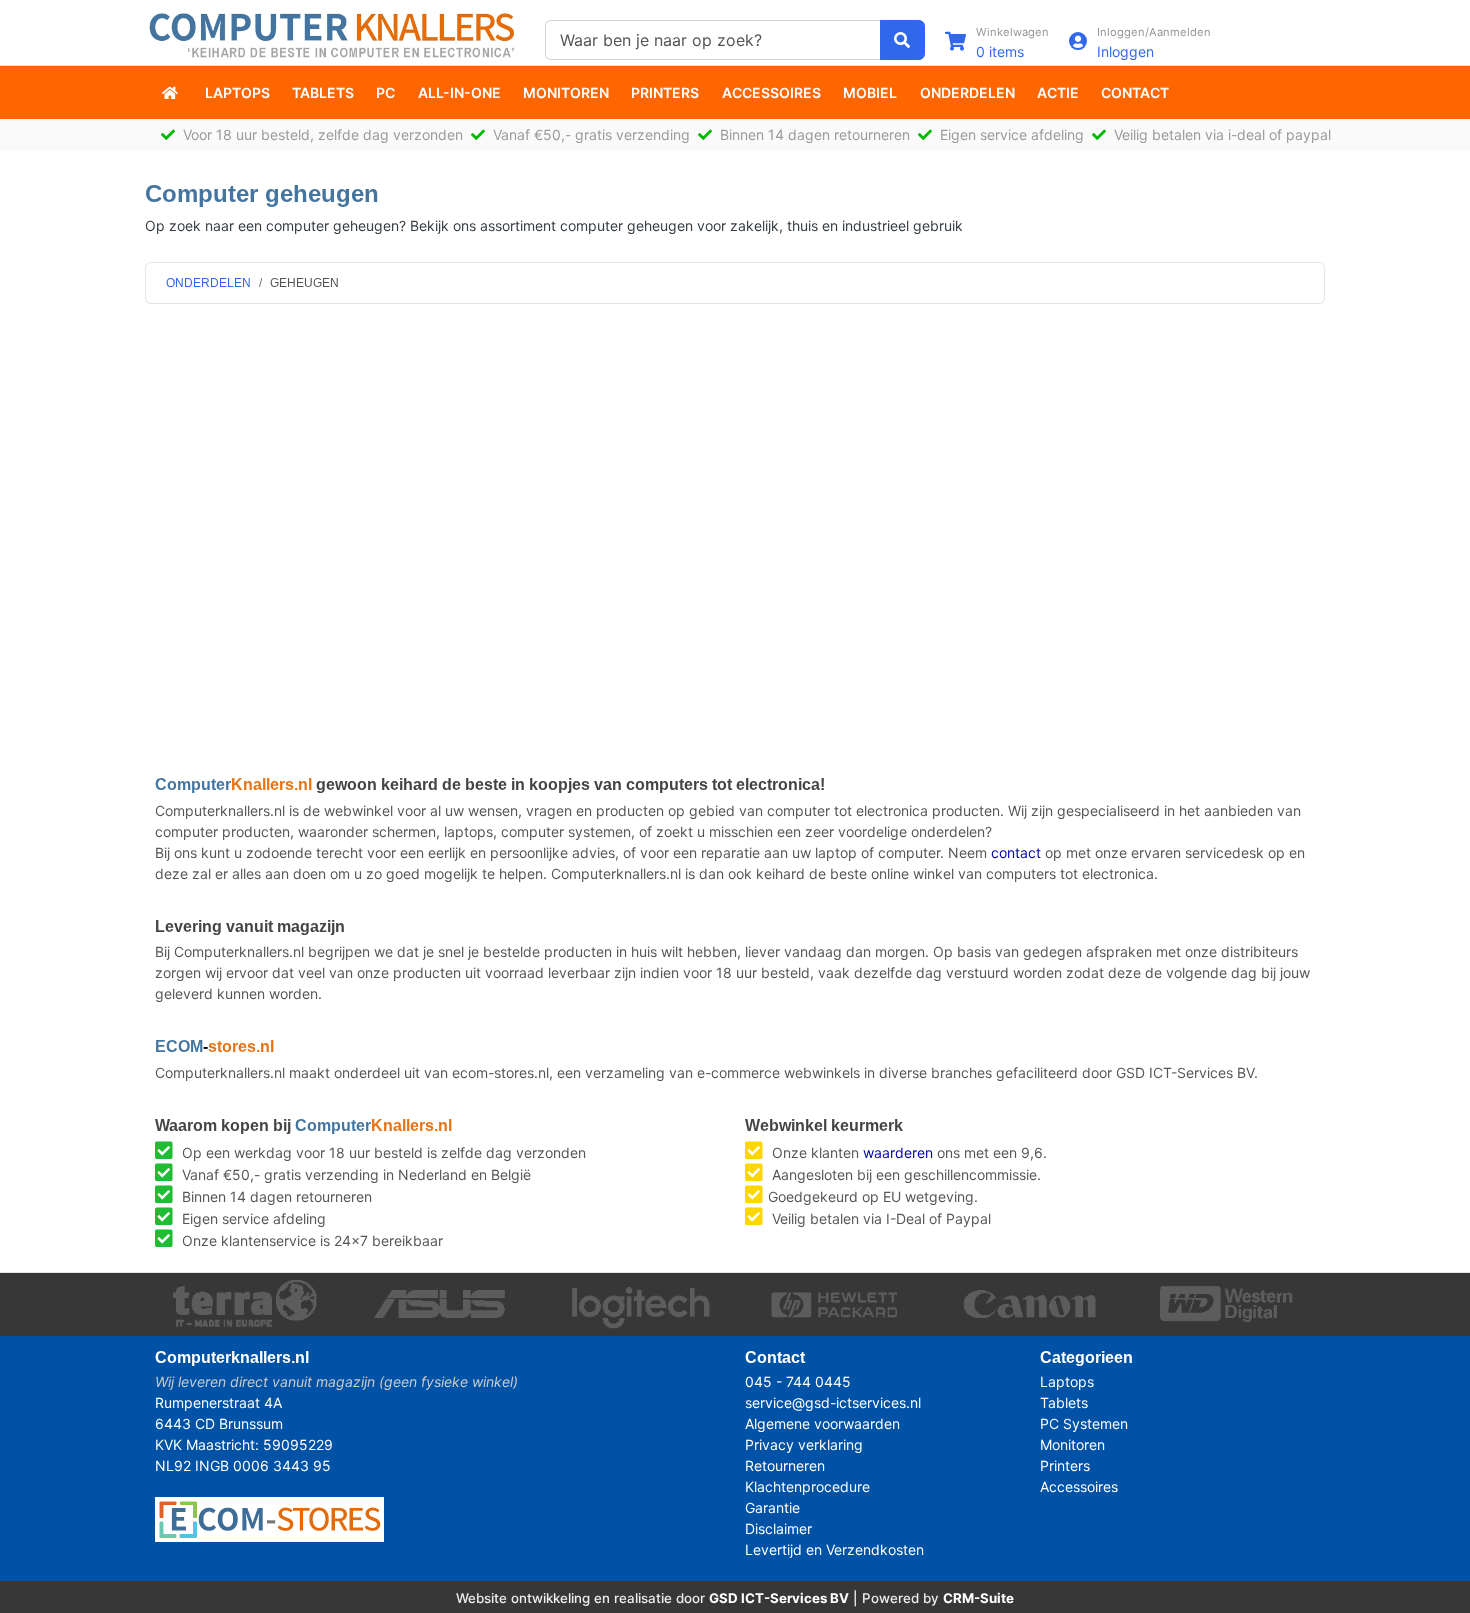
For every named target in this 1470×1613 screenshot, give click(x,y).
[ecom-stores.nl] (269, 1517)
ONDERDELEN (208, 283)
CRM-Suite (978, 1598)
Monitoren (566, 92)
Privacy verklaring (804, 1444)
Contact (1135, 92)
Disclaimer (778, 1528)
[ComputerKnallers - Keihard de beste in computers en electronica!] (172, 92)
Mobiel (870, 92)
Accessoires (771, 92)
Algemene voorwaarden (822, 1423)
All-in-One (459, 92)
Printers (665, 92)
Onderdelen (967, 92)
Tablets (323, 92)
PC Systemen (1084, 1423)
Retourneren (785, 1465)
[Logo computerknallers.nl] (335, 33)
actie (1058, 92)
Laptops (237, 92)
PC (385, 92)
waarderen (898, 1152)
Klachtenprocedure (807, 1486)
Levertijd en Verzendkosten (834, 1549)
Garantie (772, 1507)
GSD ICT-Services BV (779, 1598)
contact (1016, 852)
